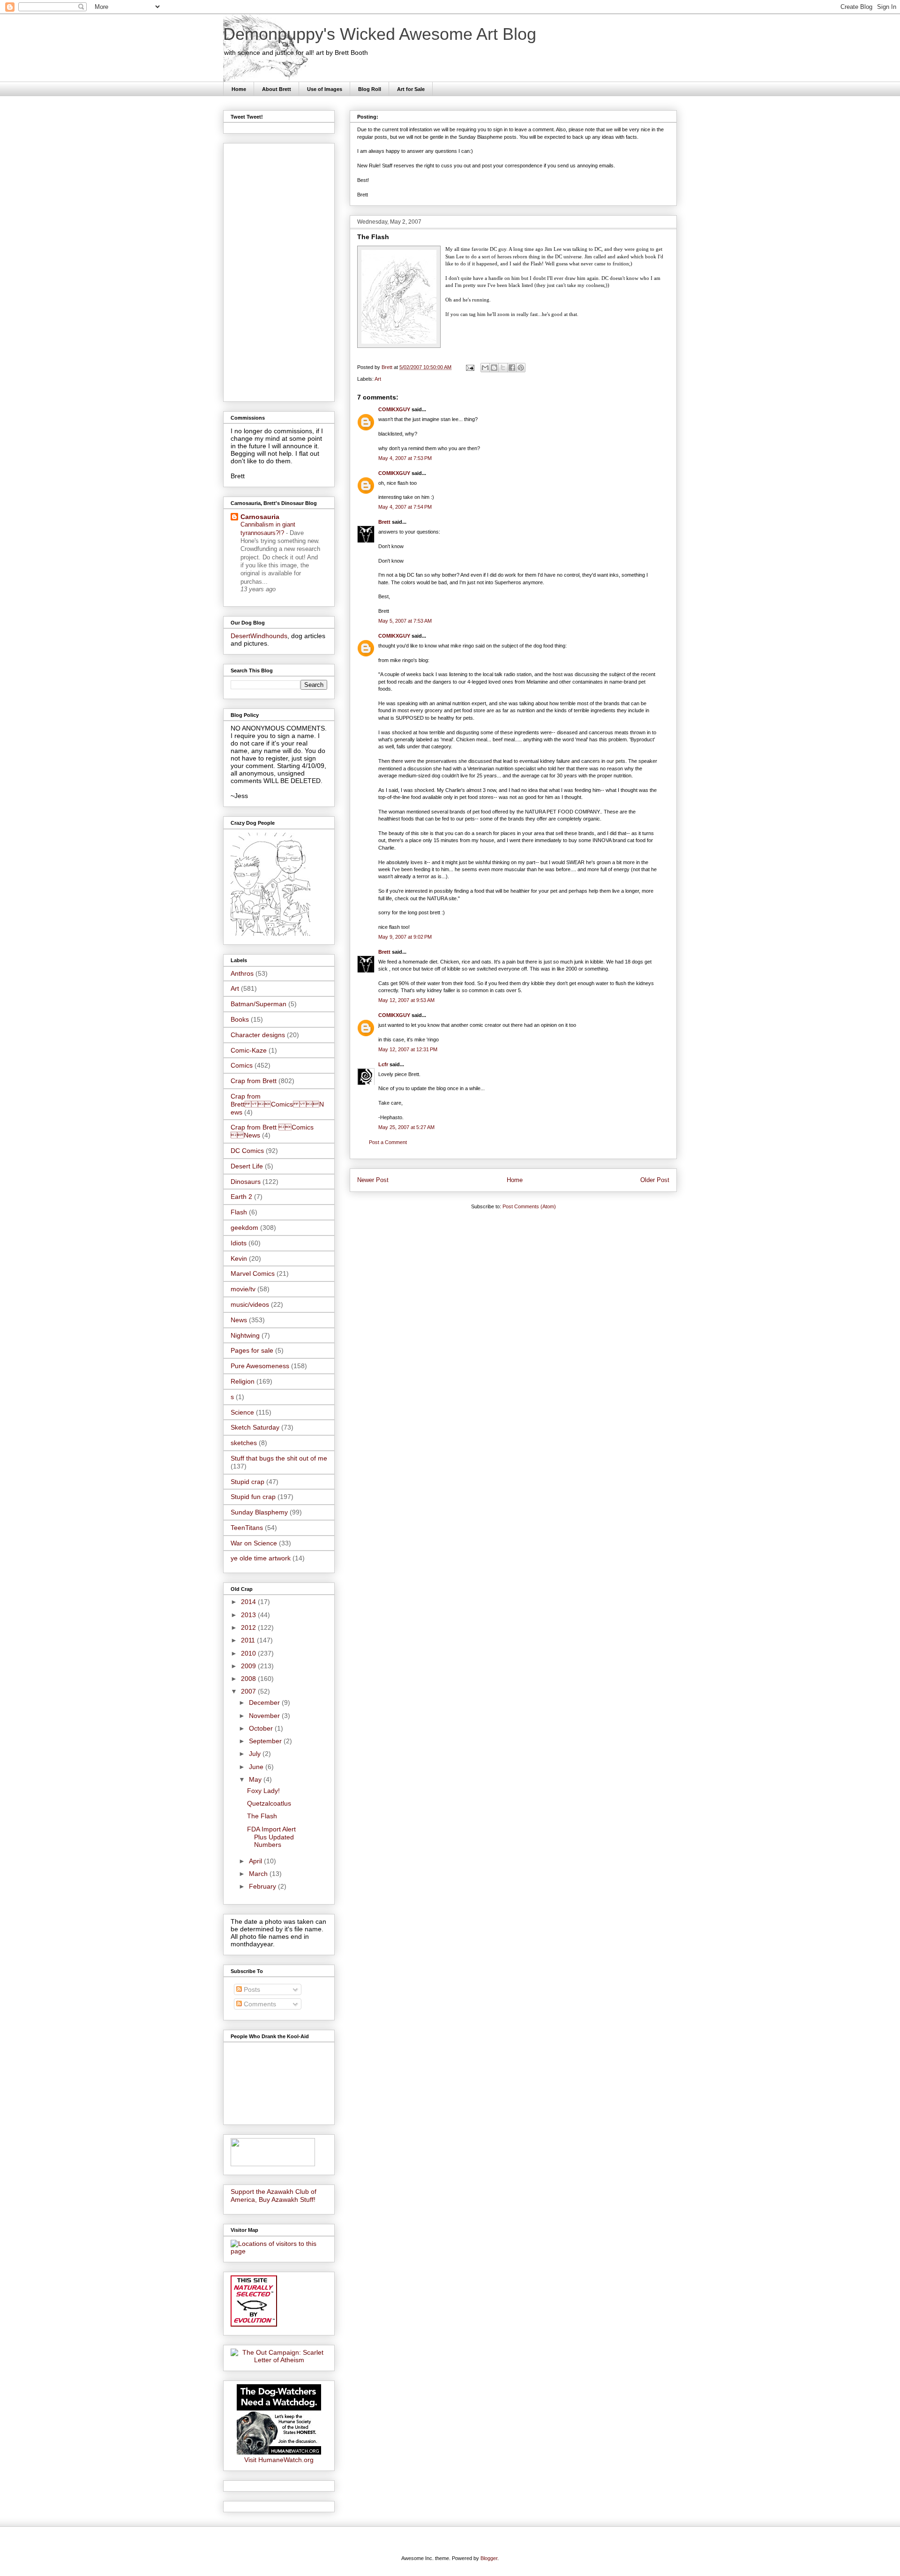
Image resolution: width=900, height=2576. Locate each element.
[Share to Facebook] (512, 368)
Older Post (655, 1180)
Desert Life (247, 1166)
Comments (259, 2004)
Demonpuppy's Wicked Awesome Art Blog (380, 34)
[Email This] (485, 368)
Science (242, 1412)
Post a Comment (388, 1142)
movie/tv (243, 1289)
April (256, 1861)
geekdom (244, 1228)
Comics (242, 1065)
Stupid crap (247, 1482)
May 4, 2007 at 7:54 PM (405, 507)
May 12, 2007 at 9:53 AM (406, 1000)
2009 (249, 1666)
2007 (249, 1691)
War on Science (254, 1543)
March (259, 1874)
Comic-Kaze (249, 1050)
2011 (249, 1640)
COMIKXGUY (394, 409)
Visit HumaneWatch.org (279, 2460)
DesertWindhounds (259, 636)
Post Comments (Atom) (529, 1206)
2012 (249, 1627)
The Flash (262, 1816)
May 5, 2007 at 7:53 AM (405, 621)
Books (240, 1019)
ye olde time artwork (261, 1558)
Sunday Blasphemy (259, 1512)
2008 (249, 1679)
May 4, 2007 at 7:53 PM (405, 458)
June (257, 1767)
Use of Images (325, 89)
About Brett (277, 89)
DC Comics (247, 1151)
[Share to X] (503, 368)
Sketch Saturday (255, 1427)
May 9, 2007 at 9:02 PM (405, 937)
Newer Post (373, 1180)
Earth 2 (241, 1197)
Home (239, 89)
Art (378, 379)
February (263, 1886)
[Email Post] (469, 367)
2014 (249, 1602)
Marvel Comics (253, 1273)
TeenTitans (247, 1528)
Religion (243, 1381)
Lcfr (383, 1064)
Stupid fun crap (253, 1497)
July (256, 1754)
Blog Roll (370, 89)
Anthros (242, 973)
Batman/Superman (259, 1004)
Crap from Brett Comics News (277, 1104)
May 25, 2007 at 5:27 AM (406, 1127)
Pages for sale (252, 1350)
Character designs (258, 1035)
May (256, 1779)
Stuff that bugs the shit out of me (279, 1458)
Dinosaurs (246, 1182)
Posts (251, 1989)
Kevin (239, 1258)
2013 (249, 1615)
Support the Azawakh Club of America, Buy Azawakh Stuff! (274, 2196)
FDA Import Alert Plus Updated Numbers (271, 1837)
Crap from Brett (254, 1081)
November (265, 1716)
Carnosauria (260, 517)
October (262, 1728)
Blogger (489, 2558)
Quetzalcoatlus (269, 1803)
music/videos (250, 1304)
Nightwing (245, 1335)
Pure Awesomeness (260, 1366)
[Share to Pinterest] (521, 368)
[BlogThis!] (494, 368)
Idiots (239, 1243)
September (266, 1741)
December (265, 1702)
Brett (384, 522)
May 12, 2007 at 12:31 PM (408, 1049)
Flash (239, 1212)
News (239, 1320)
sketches (244, 1443)
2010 (249, 1653)
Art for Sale (411, 89)
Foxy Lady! (263, 1791)
